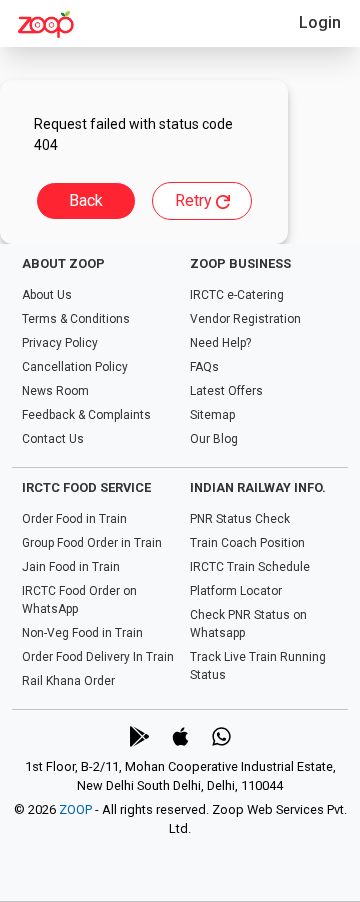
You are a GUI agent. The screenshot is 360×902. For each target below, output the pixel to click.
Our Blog (214, 439)
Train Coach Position (247, 543)
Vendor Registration (245, 319)
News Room (55, 391)
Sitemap (212, 415)
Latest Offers (226, 391)
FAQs (204, 367)
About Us (47, 295)
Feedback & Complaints (86, 415)
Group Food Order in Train (92, 543)
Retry (195, 200)
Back (86, 200)
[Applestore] (180, 736)
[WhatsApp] (221, 736)
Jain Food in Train (71, 567)
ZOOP (75, 809)
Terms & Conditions (76, 319)
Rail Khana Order (68, 681)
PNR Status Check (240, 519)
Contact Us (53, 439)
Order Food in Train (74, 519)
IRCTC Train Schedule (250, 567)
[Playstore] (139, 736)
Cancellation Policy (75, 367)
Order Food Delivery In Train (98, 657)
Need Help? (220, 343)
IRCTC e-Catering (237, 295)
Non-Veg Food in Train (82, 633)
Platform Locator (236, 591)
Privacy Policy (60, 343)
